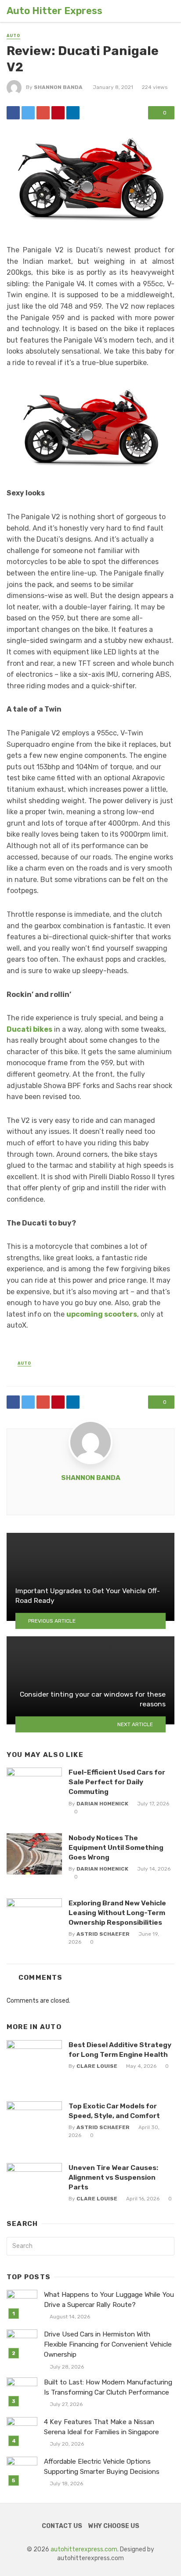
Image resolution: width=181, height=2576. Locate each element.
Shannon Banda (58, 87)
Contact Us (62, 2526)
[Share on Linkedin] (73, 113)
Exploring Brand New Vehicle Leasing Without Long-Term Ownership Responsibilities (117, 1913)
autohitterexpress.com (84, 2549)
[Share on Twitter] (28, 113)
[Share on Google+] (43, 113)
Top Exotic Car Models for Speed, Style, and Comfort (114, 2111)
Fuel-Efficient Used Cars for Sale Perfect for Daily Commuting (117, 1782)
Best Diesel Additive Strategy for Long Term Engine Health (120, 2050)
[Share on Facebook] (13, 113)
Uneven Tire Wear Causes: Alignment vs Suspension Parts (113, 2177)
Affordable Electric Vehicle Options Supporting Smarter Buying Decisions (102, 2467)
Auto (13, 36)
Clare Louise (97, 2066)
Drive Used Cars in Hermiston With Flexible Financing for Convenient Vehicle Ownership (108, 2344)
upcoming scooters (102, 1314)
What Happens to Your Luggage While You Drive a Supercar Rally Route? (109, 2300)
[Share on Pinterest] (58, 113)
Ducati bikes (29, 1029)
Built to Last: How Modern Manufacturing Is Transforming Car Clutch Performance (108, 2387)
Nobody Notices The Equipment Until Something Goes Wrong (116, 1847)
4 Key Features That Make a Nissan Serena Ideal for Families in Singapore (101, 2427)
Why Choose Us (114, 2526)
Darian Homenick (102, 1804)
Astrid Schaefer (103, 1934)
